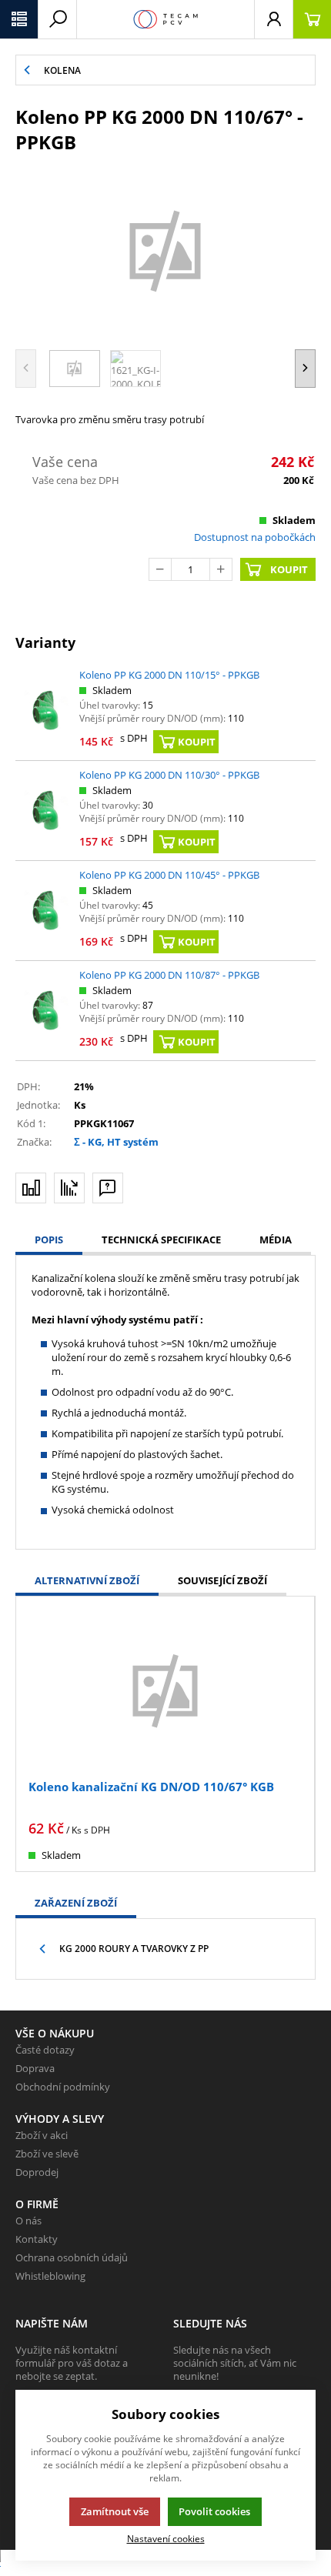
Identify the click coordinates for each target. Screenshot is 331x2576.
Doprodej (37, 2172)
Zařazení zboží (76, 1903)
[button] (19, 19)
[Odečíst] (160, 569)
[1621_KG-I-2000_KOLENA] (165, 249)
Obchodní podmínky (63, 2087)
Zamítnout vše (115, 2511)
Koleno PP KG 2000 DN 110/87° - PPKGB (169, 975)
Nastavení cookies (166, 2538)
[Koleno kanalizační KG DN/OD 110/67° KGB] (165, 1689)
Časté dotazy (45, 2050)
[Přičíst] (221, 569)
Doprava (35, 2068)
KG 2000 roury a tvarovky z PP (134, 1949)
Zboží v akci (42, 2135)
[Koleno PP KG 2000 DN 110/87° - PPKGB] (46, 1010)
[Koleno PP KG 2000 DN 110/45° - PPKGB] (46, 910)
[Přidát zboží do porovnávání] (31, 1188)
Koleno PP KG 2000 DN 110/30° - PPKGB (169, 775)
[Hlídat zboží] (69, 1188)
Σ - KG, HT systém (116, 1142)
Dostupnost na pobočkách (255, 537)
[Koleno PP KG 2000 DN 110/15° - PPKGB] (46, 710)
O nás (28, 2221)
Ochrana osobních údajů (72, 2257)
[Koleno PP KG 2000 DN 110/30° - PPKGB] (46, 810)
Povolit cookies (214, 2511)
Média (276, 1240)
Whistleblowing (50, 2276)
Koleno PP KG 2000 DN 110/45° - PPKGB (169, 875)
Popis (49, 1240)
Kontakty (37, 2239)
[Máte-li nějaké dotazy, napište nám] (108, 1188)
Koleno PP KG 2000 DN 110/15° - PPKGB (169, 675)
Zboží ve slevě (47, 2154)
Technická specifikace (161, 1240)
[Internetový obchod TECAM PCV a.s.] (165, 19)
